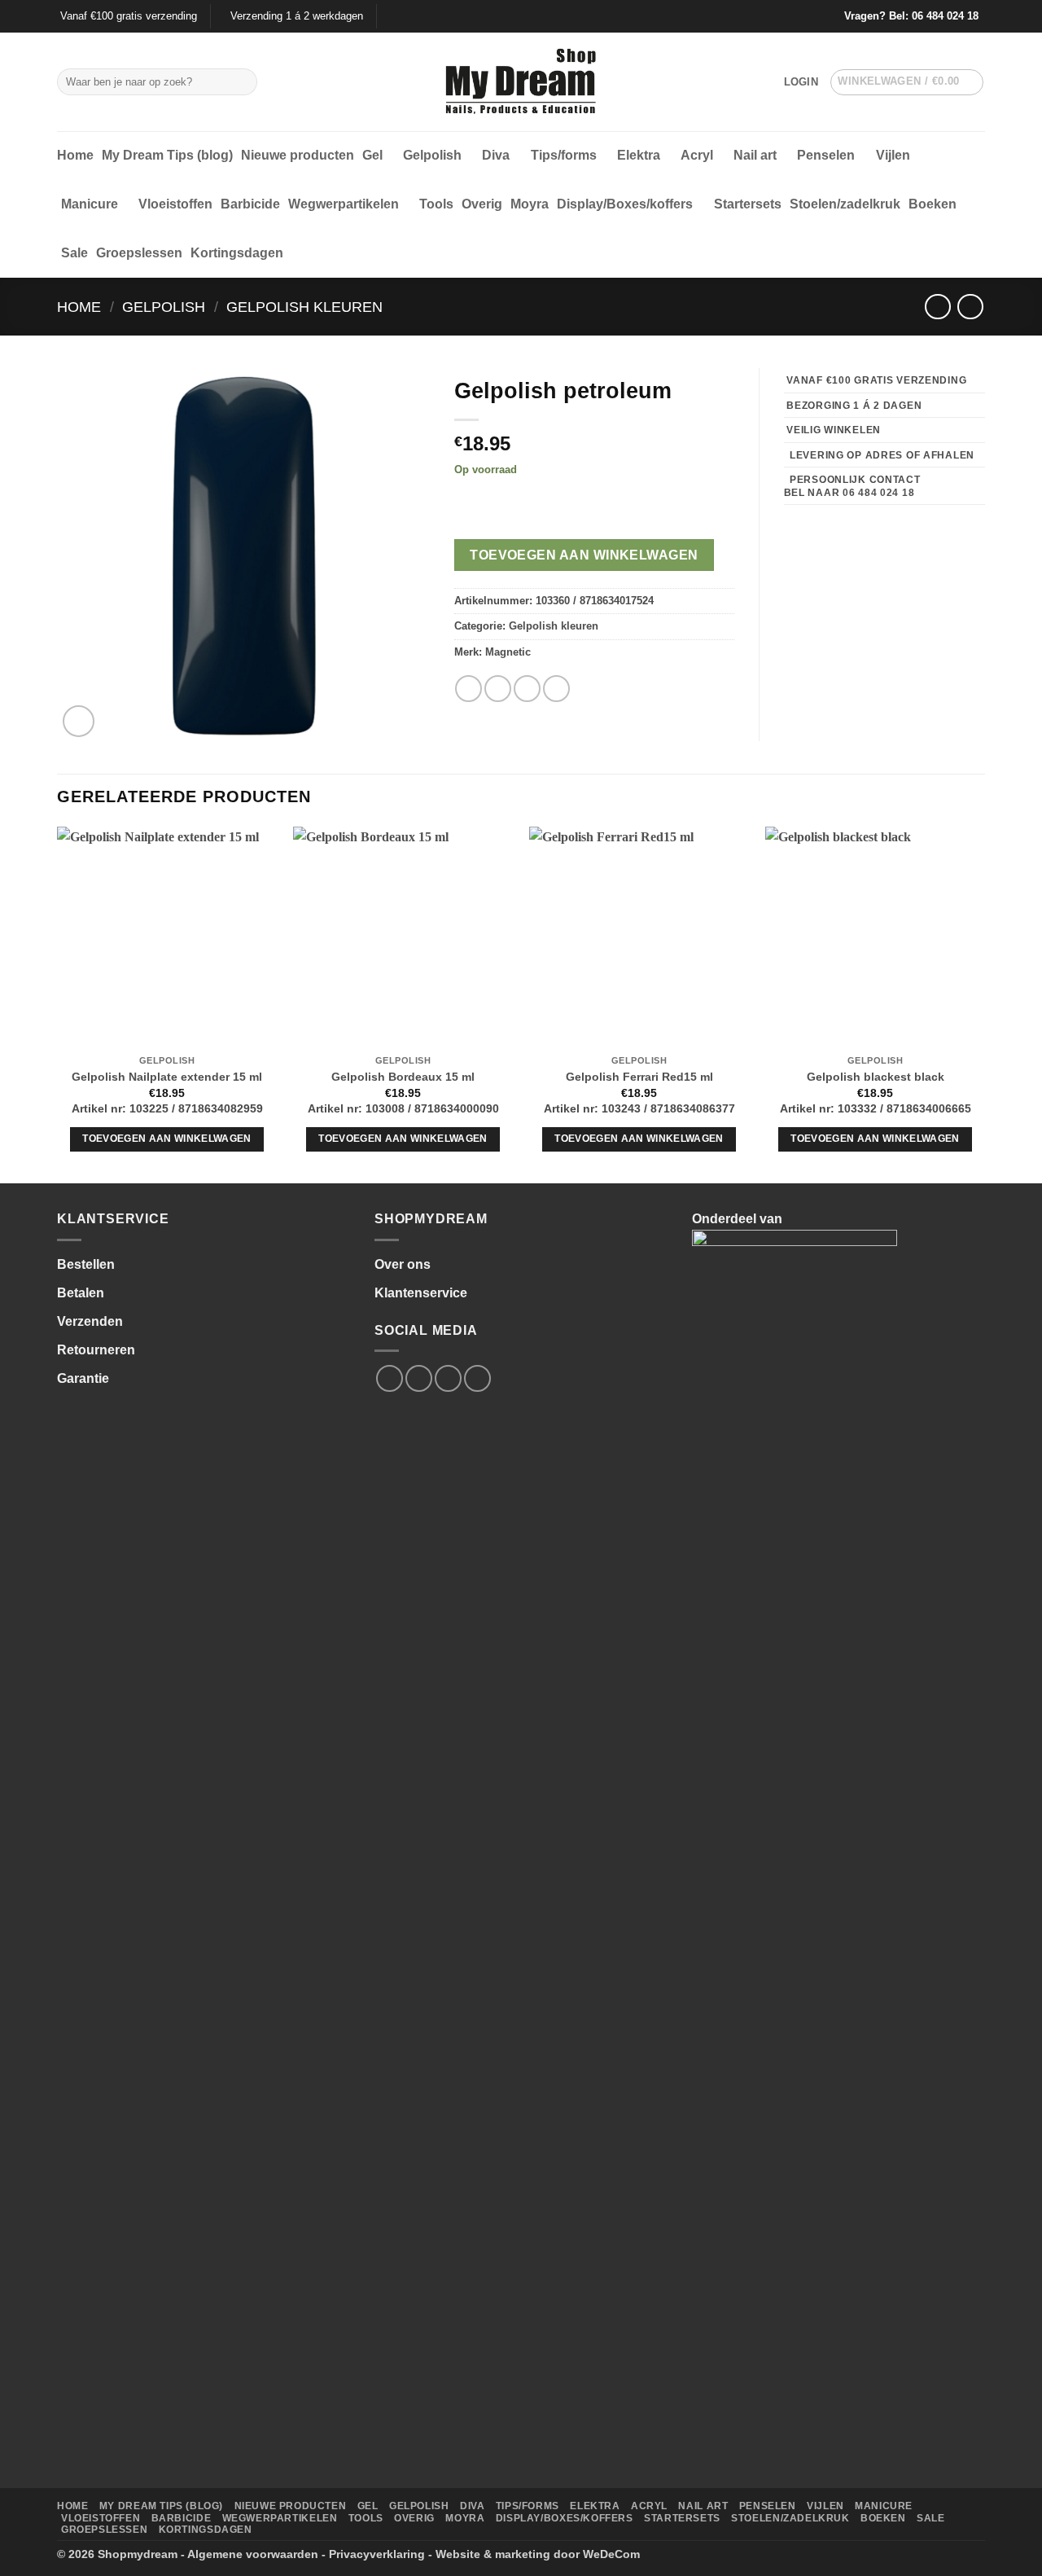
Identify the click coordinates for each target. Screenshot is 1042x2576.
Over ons (403, 1264)
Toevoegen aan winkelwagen (584, 555)
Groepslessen (139, 253)
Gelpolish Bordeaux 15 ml (403, 1077)
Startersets (748, 204)
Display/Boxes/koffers (625, 204)
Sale (74, 253)
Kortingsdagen (237, 253)
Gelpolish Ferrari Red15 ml (639, 1077)
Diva (496, 155)
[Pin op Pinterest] (556, 689)
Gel (372, 155)
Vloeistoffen (175, 204)
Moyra (530, 204)
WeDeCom (611, 2554)
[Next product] (937, 307)
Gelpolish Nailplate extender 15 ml (167, 1077)
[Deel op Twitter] (498, 689)
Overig (482, 204)
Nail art (755, 155)
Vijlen (893, 155)
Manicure (90, 204)
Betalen (81, 1293)
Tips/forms (564, 155)
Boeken (933, 204)
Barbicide (250, 204)
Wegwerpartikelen (344, 204)
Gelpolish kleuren (304, 307)
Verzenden (90, 1321)
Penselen (826, 155)
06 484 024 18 (945, 16)
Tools (436, 204)
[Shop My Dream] (521, 82)
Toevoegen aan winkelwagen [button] (167, 1139)
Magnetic (508, 652)
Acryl (697, 155)
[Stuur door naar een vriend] (527, 689)
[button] (801, 82)
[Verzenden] (242, 82)
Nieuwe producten (298, 155)
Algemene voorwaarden (253, 2554)
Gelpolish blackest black (876, 1077)
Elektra (639, 155)
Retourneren (96, 1350)
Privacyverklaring (377, 2554)
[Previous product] (970, 307)
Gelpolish (432, 155)
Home (75, 155)
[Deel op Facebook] (468, 689)
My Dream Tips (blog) (167, 155)
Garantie (83, 1378)
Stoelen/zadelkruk (845, 204)
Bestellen (86, 1264)
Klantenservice (421, 1293)
